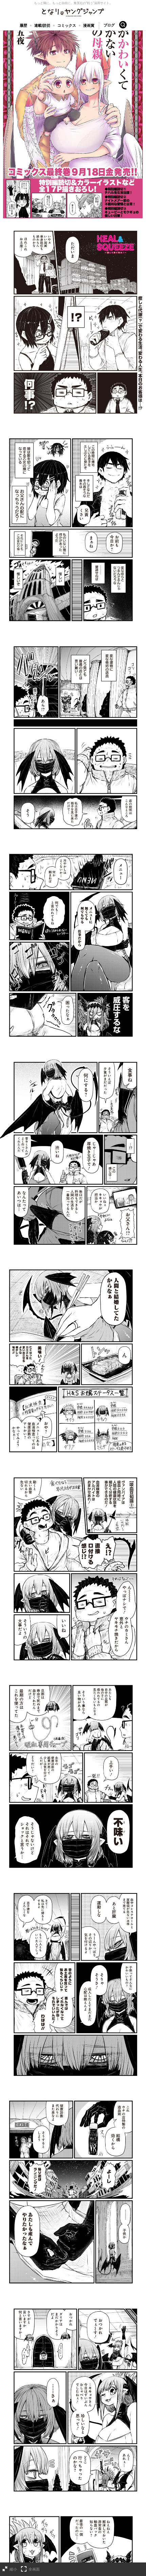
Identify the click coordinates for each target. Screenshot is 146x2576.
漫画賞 (89, 25)
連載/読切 (42, 25)
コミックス (67, 25)
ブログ (109, 25)
